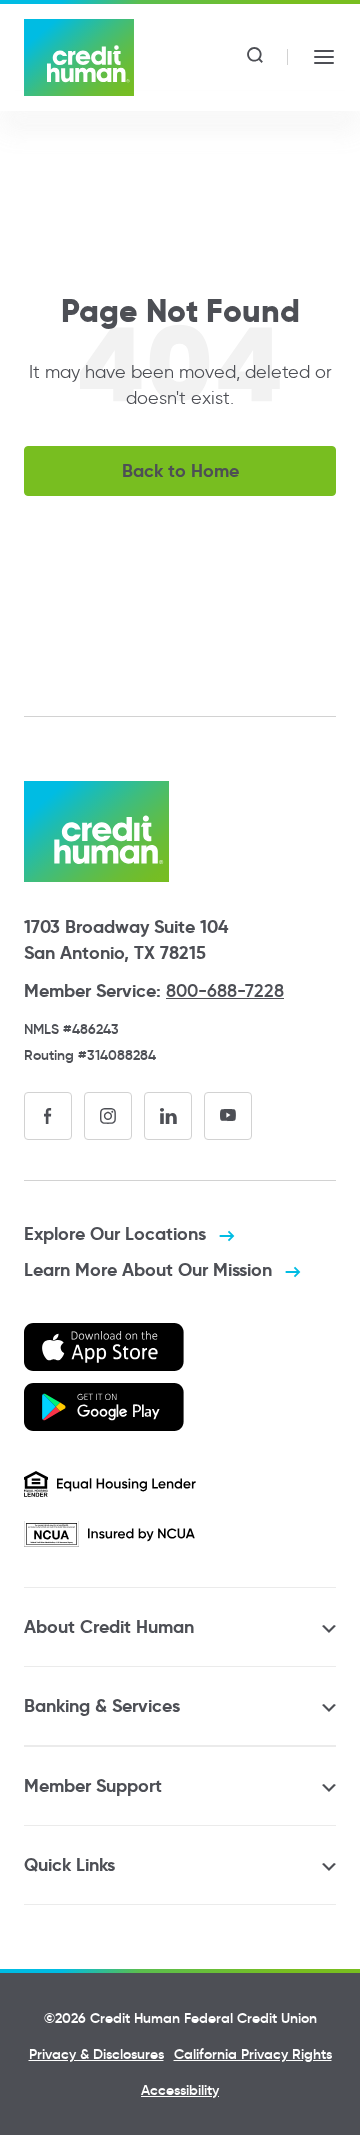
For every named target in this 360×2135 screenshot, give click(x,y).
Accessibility (180, 2090)
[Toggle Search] (255, 57)
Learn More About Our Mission (150, 1269)
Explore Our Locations (117, 1233)
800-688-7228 (225, 991)
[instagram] (108, 1116)
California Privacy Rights (253, 2054)
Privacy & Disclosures (96, 2054)
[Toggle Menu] (324, 57)
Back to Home (180, 470)
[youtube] (228, 1116)
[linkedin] (168, 1116)
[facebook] (48, 1116)
